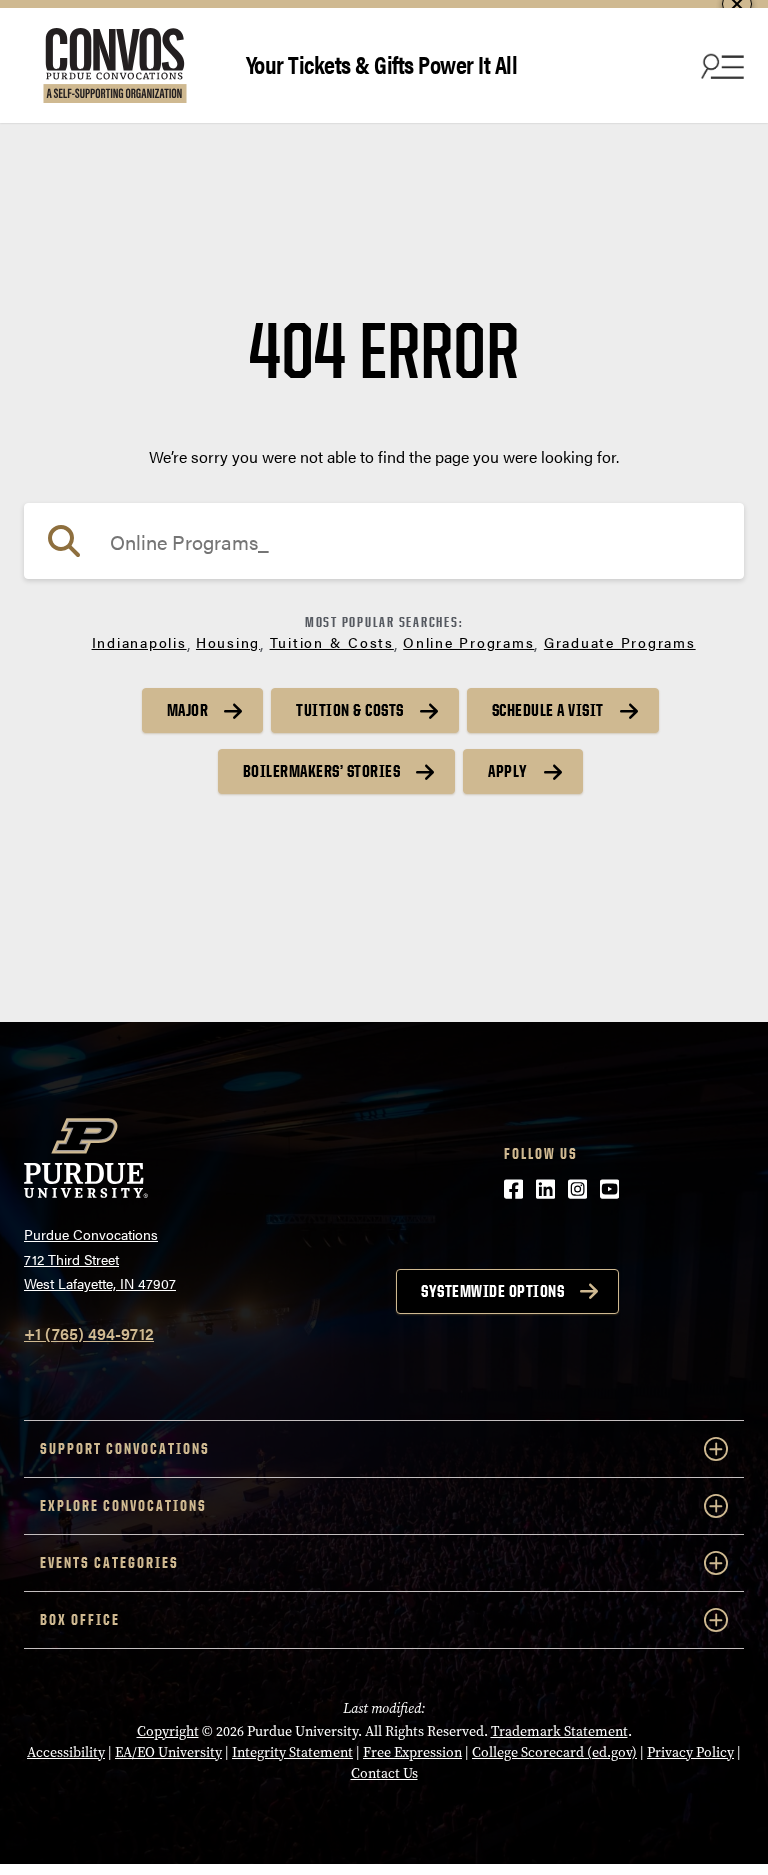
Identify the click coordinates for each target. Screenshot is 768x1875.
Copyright (168, 1731)
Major (188, 710)
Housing (228, 642)
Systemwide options (492, 1291)
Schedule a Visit (548, 710)
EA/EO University (168, 1752)
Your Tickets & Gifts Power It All (382, 63)
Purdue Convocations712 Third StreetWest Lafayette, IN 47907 (100, 1258)
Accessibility (66, 1752)
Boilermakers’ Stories (322, 771)
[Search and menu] (720, 66)
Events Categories (109, 1562)
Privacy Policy (690, 1752)
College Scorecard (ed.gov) (554, 1752)
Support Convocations (125, 1448)
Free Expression (412, 1752)
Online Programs (468, 642)
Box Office (80, 1619)
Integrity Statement (292, 1752)
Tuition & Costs (332, 642)
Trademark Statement (559, 1731)
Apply (508, 771)
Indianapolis (139, 642)
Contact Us (384, 1773)
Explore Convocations (123, 1505)
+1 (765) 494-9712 (89, 1333)
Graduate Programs (620, 642)
